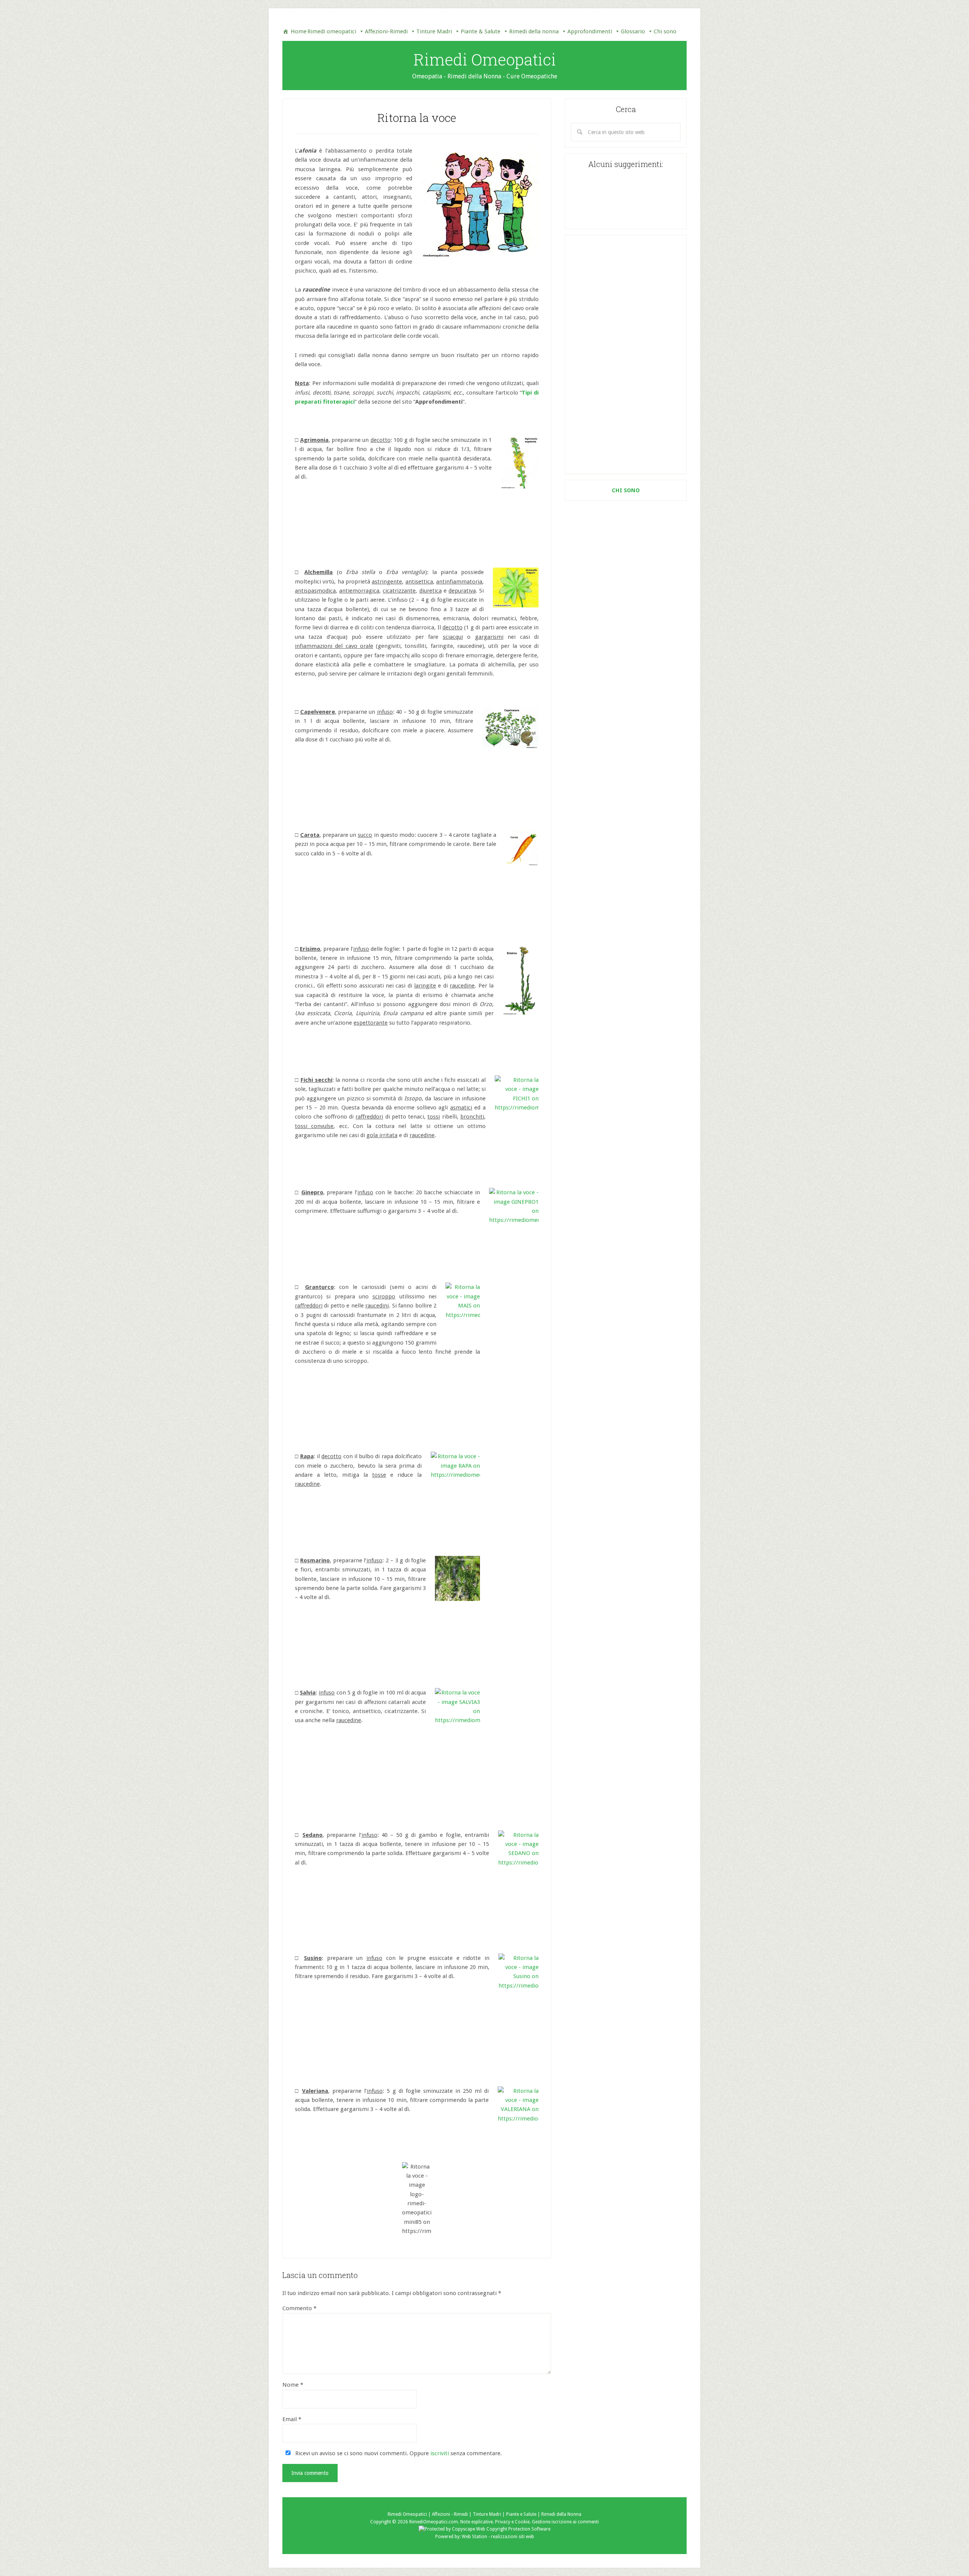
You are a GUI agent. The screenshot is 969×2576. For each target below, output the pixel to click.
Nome (293, 2385)
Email (292, 2419)
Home (299, 31)
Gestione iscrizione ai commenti (565, 2522)
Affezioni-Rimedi (386, 31)
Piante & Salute (481, 31)
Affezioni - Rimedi (450, 2514)
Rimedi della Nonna (561, 2514)
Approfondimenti (590, 31)
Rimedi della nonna (534, 31)
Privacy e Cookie (512, 2522)
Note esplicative (477, 2522)
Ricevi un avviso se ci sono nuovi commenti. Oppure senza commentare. (398, 2453)
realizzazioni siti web (513, 2537)
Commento (299, 2308)
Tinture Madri (434, 31)
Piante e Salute (521, 2514)
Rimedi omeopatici (332, 31)
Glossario (633, 31)
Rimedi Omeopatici (485, 59)
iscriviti (440, 2453)
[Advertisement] (626, 354)
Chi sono (665, 31)
